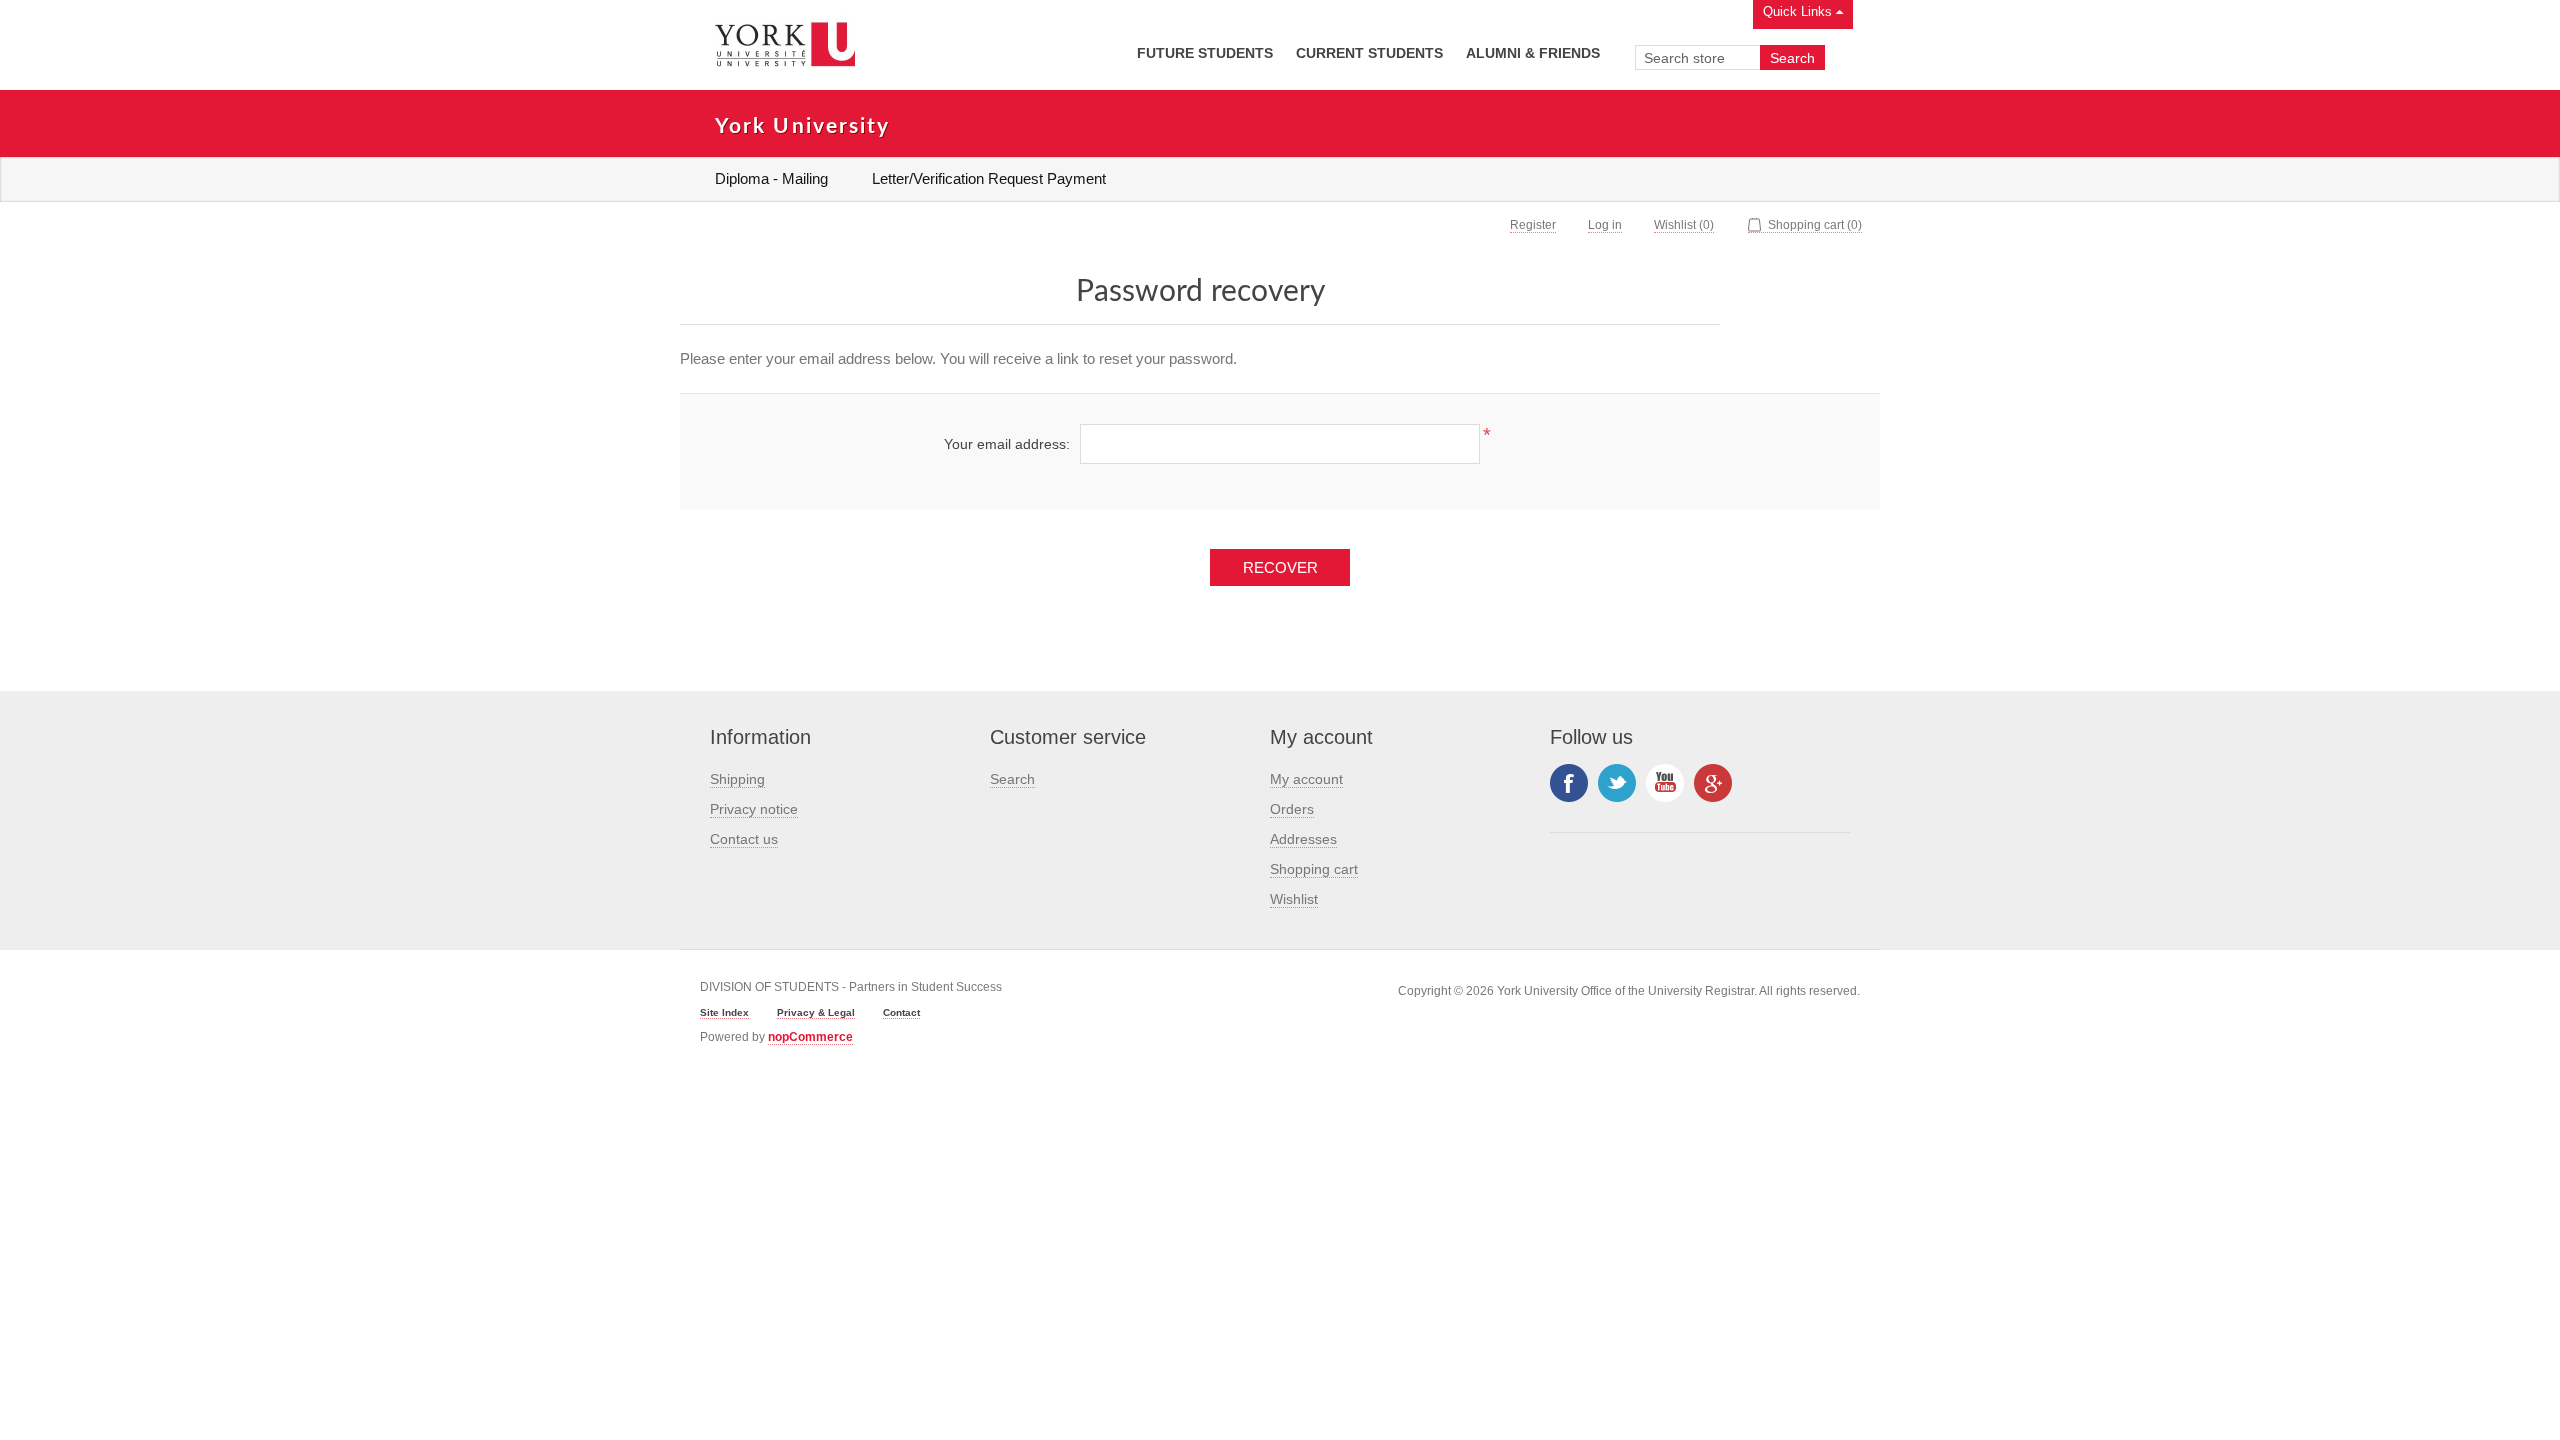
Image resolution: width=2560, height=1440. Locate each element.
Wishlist (1294, 899)
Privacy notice (754, 809)
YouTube (1665, 783)
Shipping (737, 779)
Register (1533, 225)
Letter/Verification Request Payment (989, 178)
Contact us (744, 839)
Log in (1605, 225)
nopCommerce (810, 1037)
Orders (1292, 809)
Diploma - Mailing (771, 178)
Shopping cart (1314, 869)
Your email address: (1007, 444)
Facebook (1569, 783)
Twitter (1617, 783)
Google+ (1713, 783)
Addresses (1303, 839)
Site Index (724, 1012)
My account (1306, 779)
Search (1012, 779)
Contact (901, 1012)
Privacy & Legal (816, 1012)
